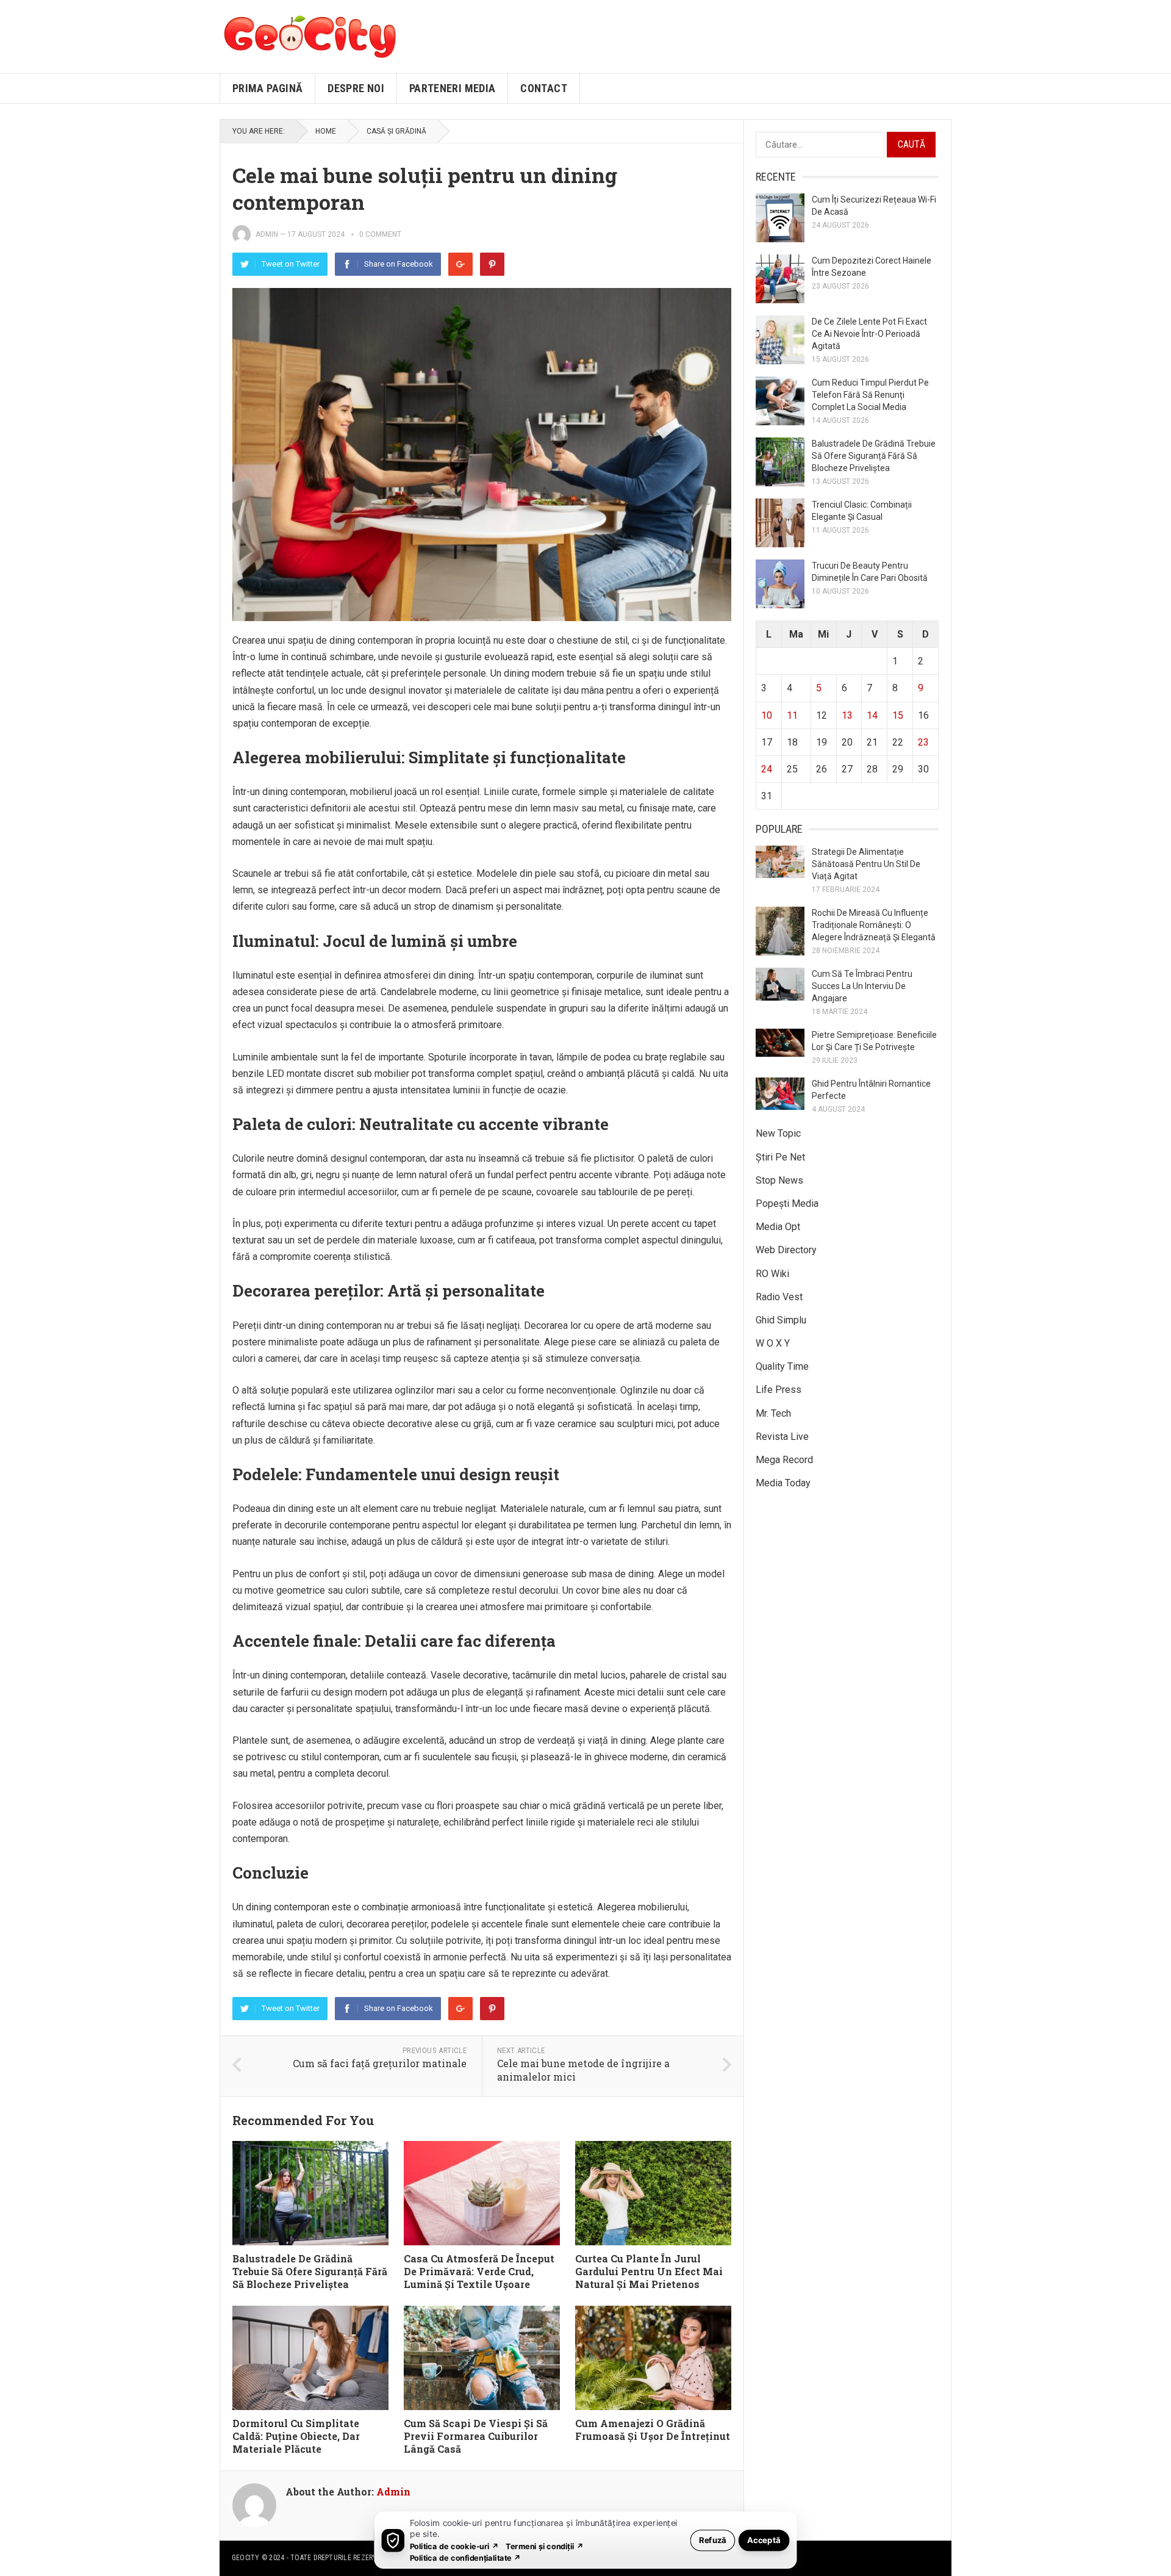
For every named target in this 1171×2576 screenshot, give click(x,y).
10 (767, 715)
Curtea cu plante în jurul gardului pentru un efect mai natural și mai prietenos (649, 2271)
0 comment (380, 234)
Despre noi (356, 88)
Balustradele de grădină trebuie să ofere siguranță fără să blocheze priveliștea (310, 2271)
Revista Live (782, 1437)
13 (847, 715)
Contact (544, 88)
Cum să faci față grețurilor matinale (380, 2063)
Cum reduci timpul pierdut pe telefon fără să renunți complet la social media (870, 395)
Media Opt (778, 1227)
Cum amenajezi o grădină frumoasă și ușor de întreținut (653, 2430)
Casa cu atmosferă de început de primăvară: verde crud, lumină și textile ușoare (479, 2271)
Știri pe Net (780, 1157)
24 (767, 769)
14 (872, 715)
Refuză (713, 2540)
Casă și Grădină (396, 131)
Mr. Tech (773, 1413)
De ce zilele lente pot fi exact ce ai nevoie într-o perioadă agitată (869, 334)
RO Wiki (772, 1274)
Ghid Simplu (781, 1320)
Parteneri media (452, 88)
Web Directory (786, 1250)
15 (898, 715)
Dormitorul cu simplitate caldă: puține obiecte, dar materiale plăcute (296, 2436)
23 (923, 742)
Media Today (783, 1483)
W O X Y (773, 1343)
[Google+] (460, 264)
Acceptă (764, 2540)
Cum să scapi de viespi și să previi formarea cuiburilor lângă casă (476, 2436)
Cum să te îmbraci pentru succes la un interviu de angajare (862, 986)
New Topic (778, 1133)
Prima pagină (267, 88)
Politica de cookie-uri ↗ (454, 2546)
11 (792, 715)
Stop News (779, 1180)
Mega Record (784, 1460)
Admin (267, 234)
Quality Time (782, 1366)
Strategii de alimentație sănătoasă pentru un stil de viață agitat (866, 864)
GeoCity (246, 2558)
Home (326, 131)
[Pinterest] (492, 264)
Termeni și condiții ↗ (545, 2546)
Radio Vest (779, 1297)
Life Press (779, 1390)
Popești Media (787, 1203)
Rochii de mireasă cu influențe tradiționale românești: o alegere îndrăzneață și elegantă (874, 925)
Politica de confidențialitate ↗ (466, 2557)
